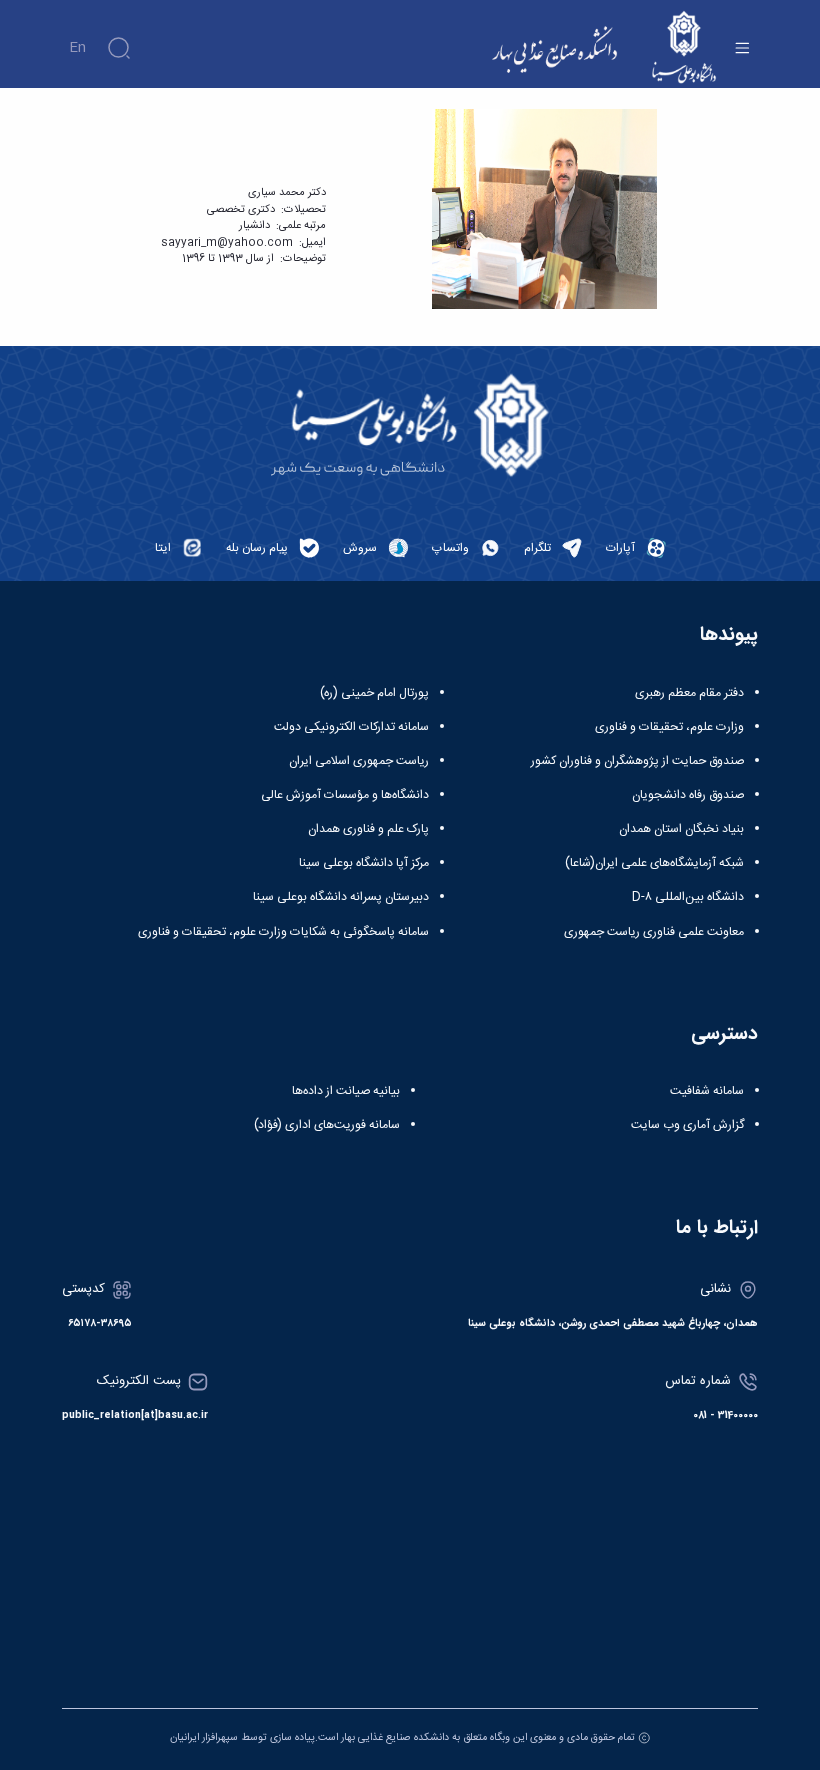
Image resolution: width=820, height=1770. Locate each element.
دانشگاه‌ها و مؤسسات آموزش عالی (345, 795)
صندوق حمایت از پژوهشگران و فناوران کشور (637, 761)
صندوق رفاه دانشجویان (688, 795)
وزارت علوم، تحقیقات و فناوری (669, 727)
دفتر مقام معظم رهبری (689, 693)
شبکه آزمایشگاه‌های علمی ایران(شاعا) (654, 863)
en (77, 48)
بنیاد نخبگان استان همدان (681, 829)
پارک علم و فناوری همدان (368, 829)
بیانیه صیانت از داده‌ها (346, 1091)
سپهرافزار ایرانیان (204, 1737)
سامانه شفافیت (707, 1091)
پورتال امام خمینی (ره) (374, 693)
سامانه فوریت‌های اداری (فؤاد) (327, 1125)
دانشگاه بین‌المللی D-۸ (688, 897)
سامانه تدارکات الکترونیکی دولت (351, 727)
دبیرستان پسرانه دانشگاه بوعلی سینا (341, 897)
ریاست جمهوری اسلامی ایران (359, 761)
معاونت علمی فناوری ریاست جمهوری (654, 932)
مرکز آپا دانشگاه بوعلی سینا (364, 863)
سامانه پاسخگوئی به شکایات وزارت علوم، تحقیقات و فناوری (283, 932)
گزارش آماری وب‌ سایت (687, 1125)
